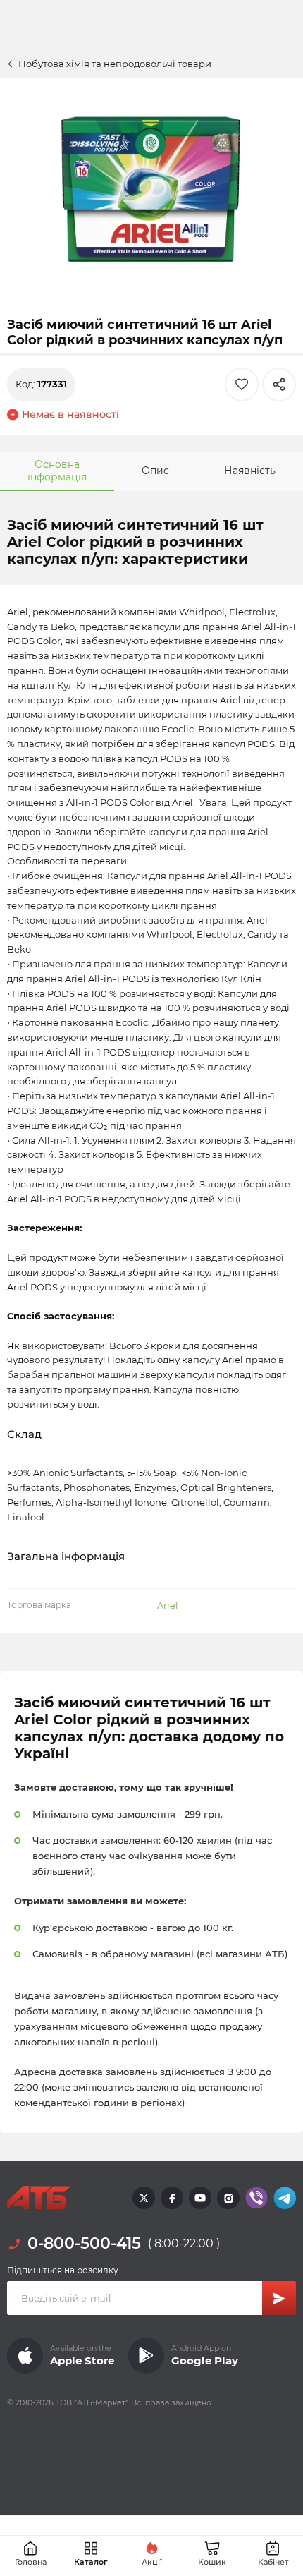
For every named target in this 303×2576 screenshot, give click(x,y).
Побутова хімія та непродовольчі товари (115, 64)
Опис (155, 471)
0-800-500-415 (84, 2243)
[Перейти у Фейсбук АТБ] (172, 2198)
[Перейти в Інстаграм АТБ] (228, 2198)
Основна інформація (57, 471)
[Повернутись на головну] (39, 2198)
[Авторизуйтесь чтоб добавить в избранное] (242, 385)
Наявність (250, 471)
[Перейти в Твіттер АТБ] (144, 2198)
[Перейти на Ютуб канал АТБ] (200, 2198)
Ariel (168, 1605)
